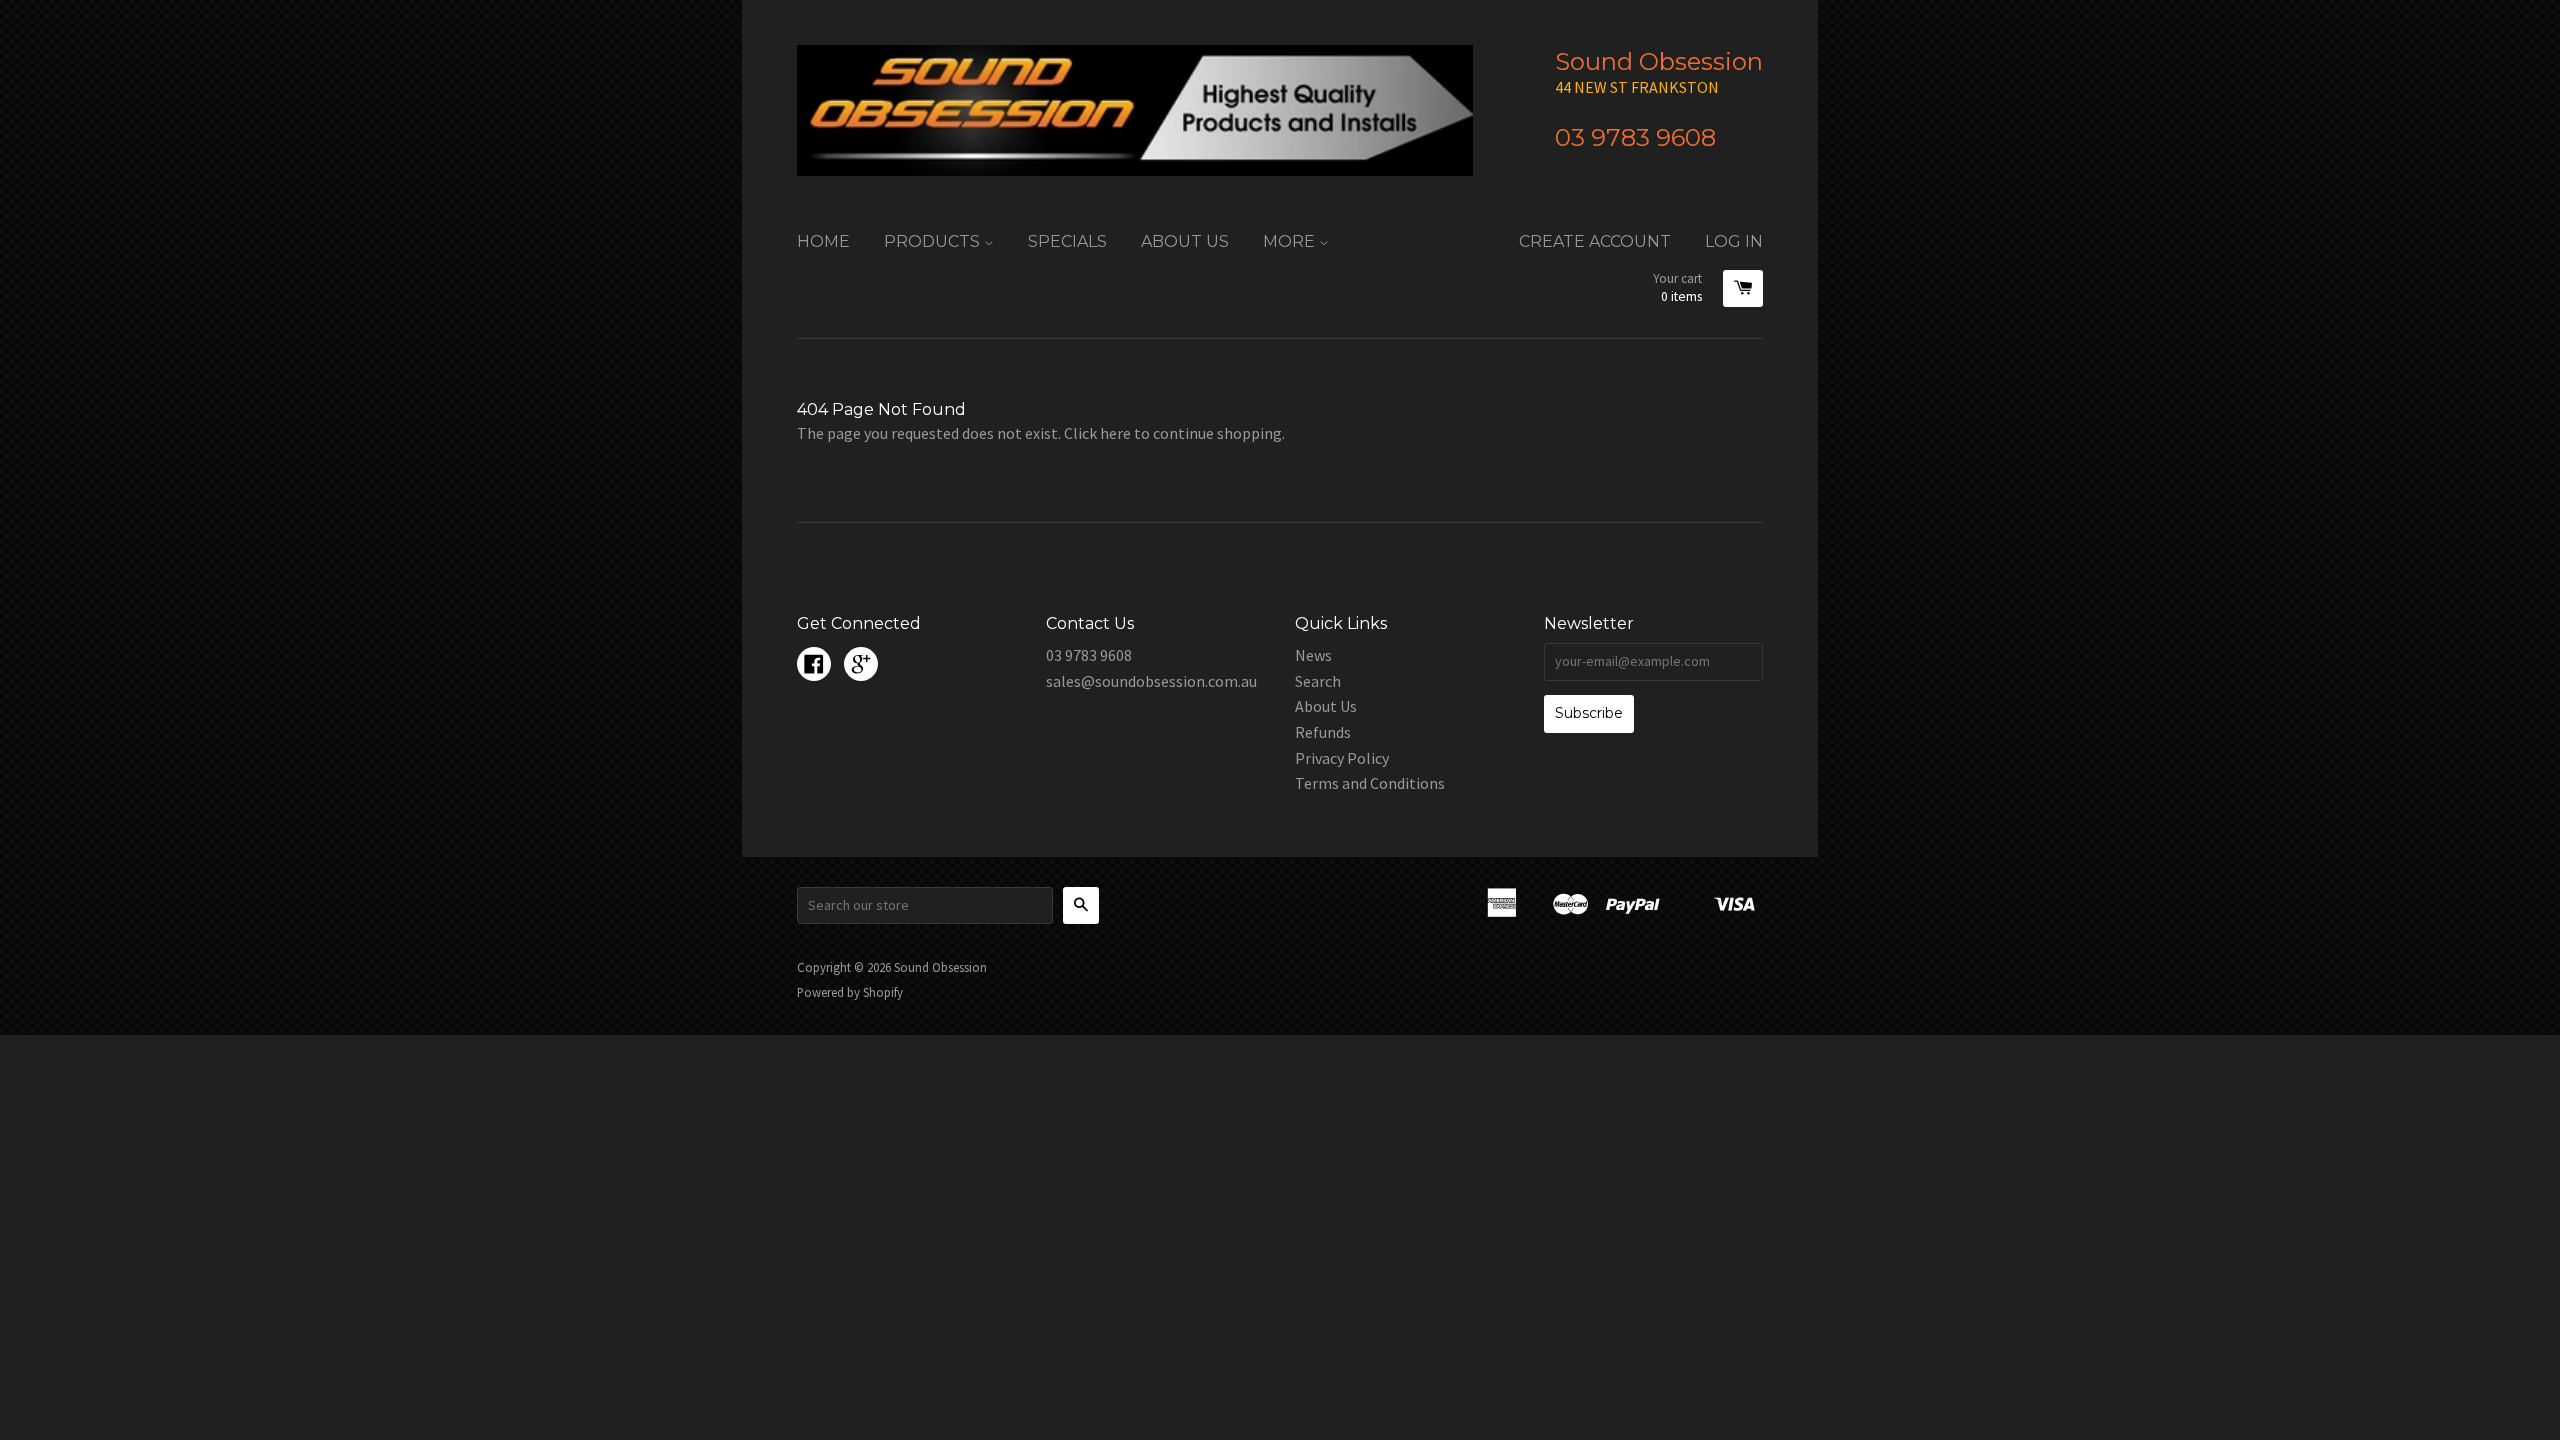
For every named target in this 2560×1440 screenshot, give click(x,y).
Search (1318, 681)
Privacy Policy (1342, 758)
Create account (1595, 241)
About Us (1185, 241)
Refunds (1323, 732)
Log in (1734, 241)
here (1115, 433)
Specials (1067, 241)
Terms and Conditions (1370, 783)
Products (934, 241)
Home (823, 241)
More (1291, 241)
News (1313, 655)
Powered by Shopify (850, 992)
